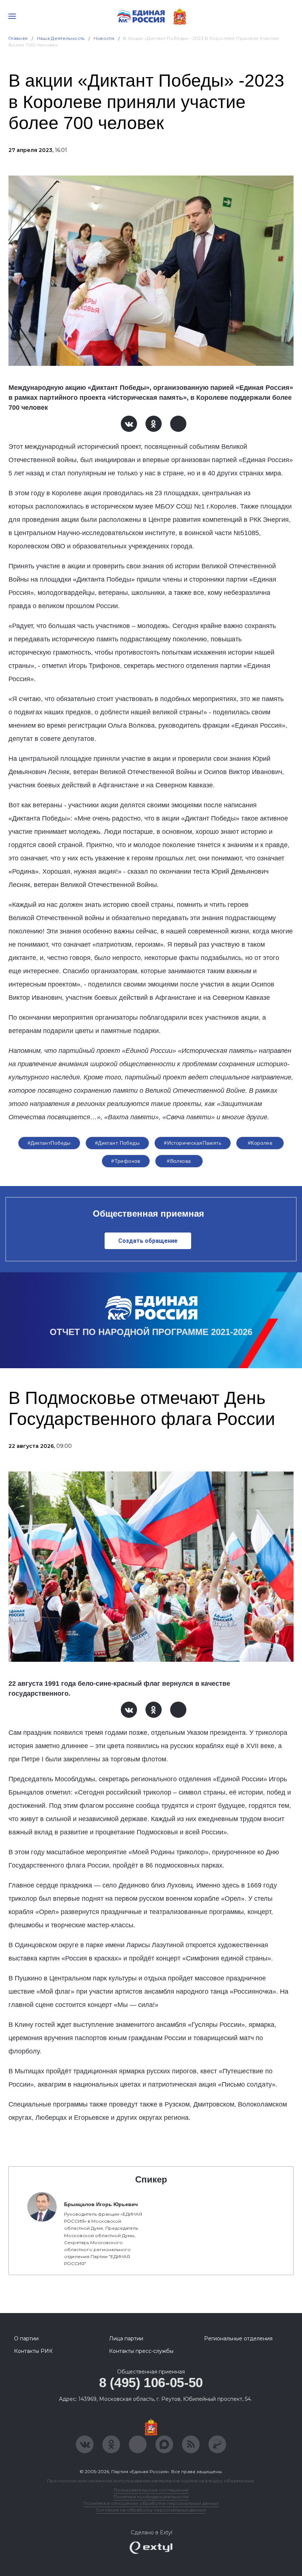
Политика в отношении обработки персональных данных (151, 2503)
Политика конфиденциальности (151, 2497)
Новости (104, 38)
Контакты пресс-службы (141, 2351)
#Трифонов (126, 1161)
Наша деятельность (61, 38)
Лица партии (126, 2338)
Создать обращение (148, 1241)
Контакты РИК (33, 2351)
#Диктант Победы (117, 1143)
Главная (18, 38)
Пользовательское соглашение (151, 2490)
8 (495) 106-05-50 (151, 2383)
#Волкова (179, 1161)
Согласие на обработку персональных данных (151, 2510)
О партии (26, 2338)
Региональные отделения (238, 2338)
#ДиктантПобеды (49, 1143)
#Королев (260, 1143)
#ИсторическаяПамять (193, 1143)
